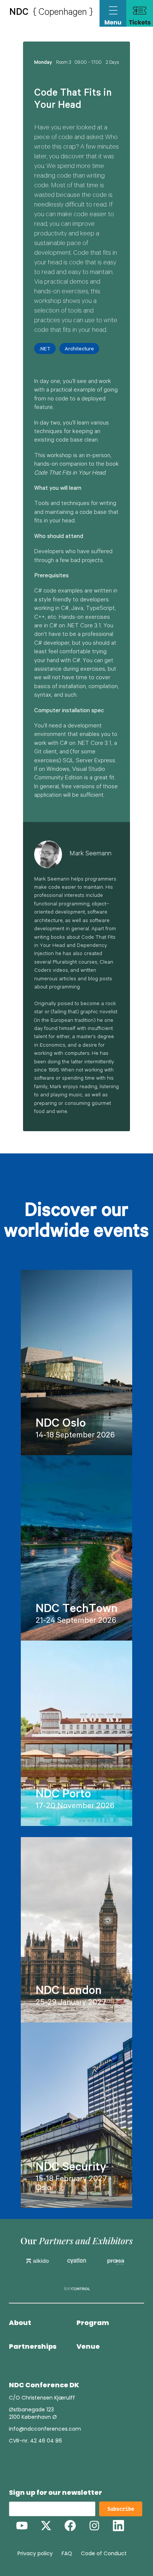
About (20, 2323)
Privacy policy (35, 2553)
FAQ (67, 2553)
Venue (88, 2347)
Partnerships (33, 2347)
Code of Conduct (104, 2553)
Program (93, 2323)
